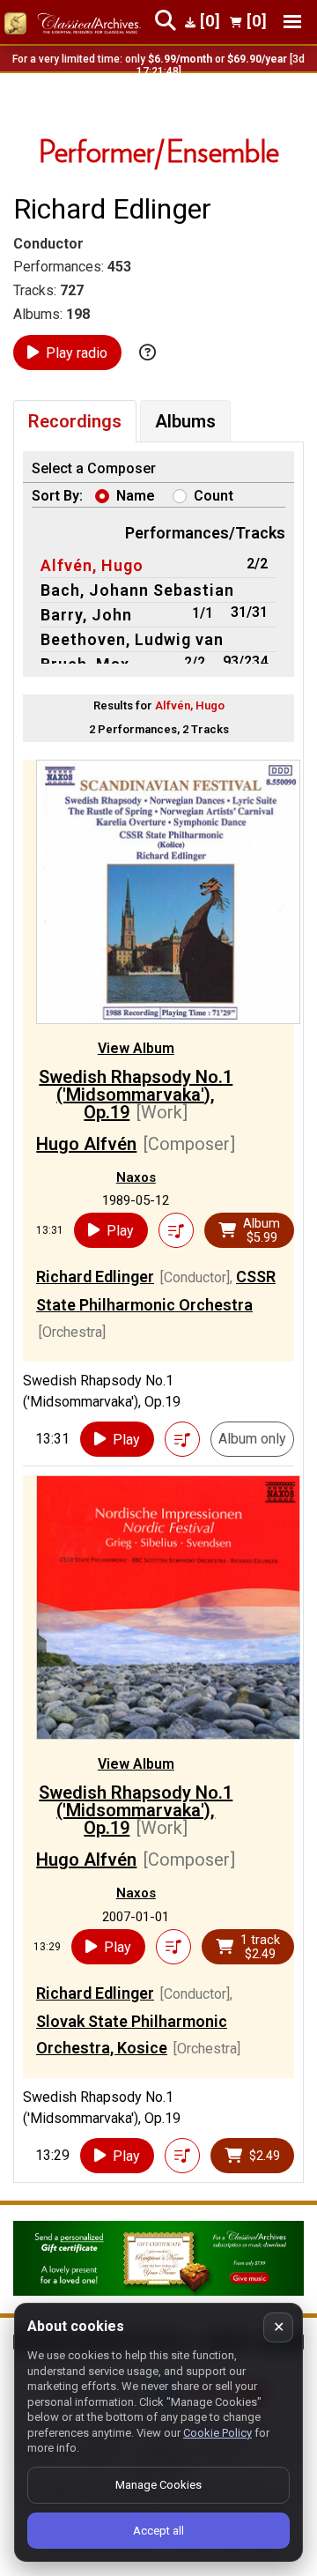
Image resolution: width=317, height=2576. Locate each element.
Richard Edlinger (95, 1277)
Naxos (136, 1177)
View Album (136, 1048)
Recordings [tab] (75, 421)
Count (214, 496)
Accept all (158, 2531)
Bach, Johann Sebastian (137, 590)
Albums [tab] (185, 421)
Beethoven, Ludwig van (132, 639)
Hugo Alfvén (86, 1144)
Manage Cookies (158, 2485)
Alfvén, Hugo (92, 565)
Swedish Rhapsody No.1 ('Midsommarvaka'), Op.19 (136, 1095)
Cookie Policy (217, 2433)
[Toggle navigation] (292, 22)
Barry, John (86, 615)
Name (136, 496)
